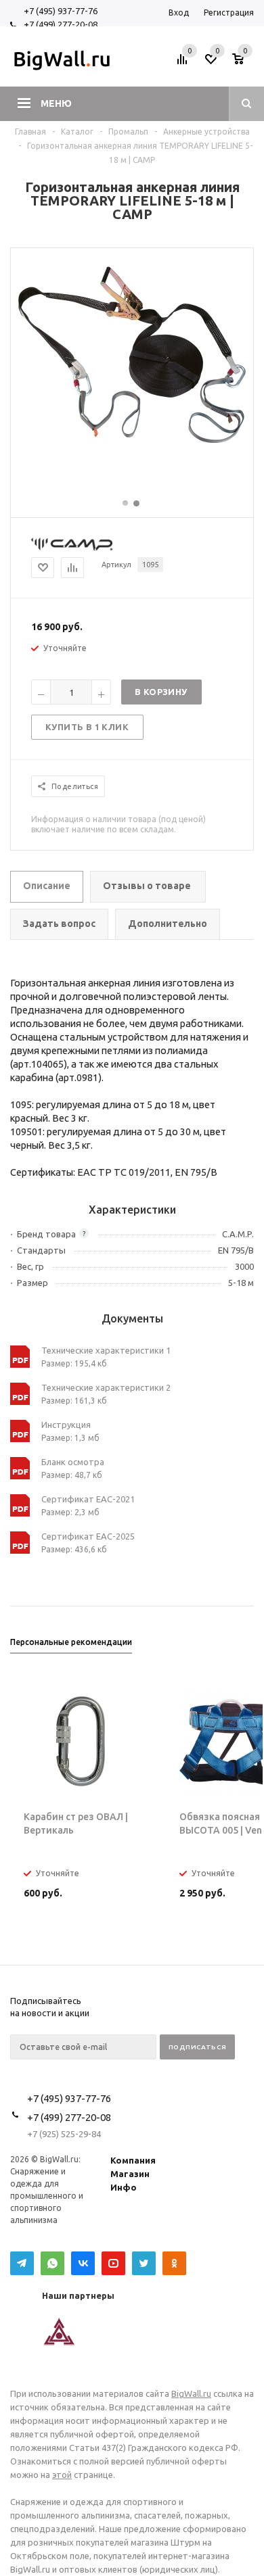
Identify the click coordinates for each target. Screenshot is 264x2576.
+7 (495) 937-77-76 (61, 11)
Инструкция (66, 1425)
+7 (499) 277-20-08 (61, 24)
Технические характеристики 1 (106, 1350)
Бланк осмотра (73, 1462)
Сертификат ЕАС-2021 (88, 1499)
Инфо (124, 2187)
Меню (56, 103)
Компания (133, 2160)
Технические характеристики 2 (106, 1387)
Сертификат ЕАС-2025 (88, 1536)
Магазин (130, 2174)
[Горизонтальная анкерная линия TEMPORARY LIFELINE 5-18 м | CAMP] (132, 441)
